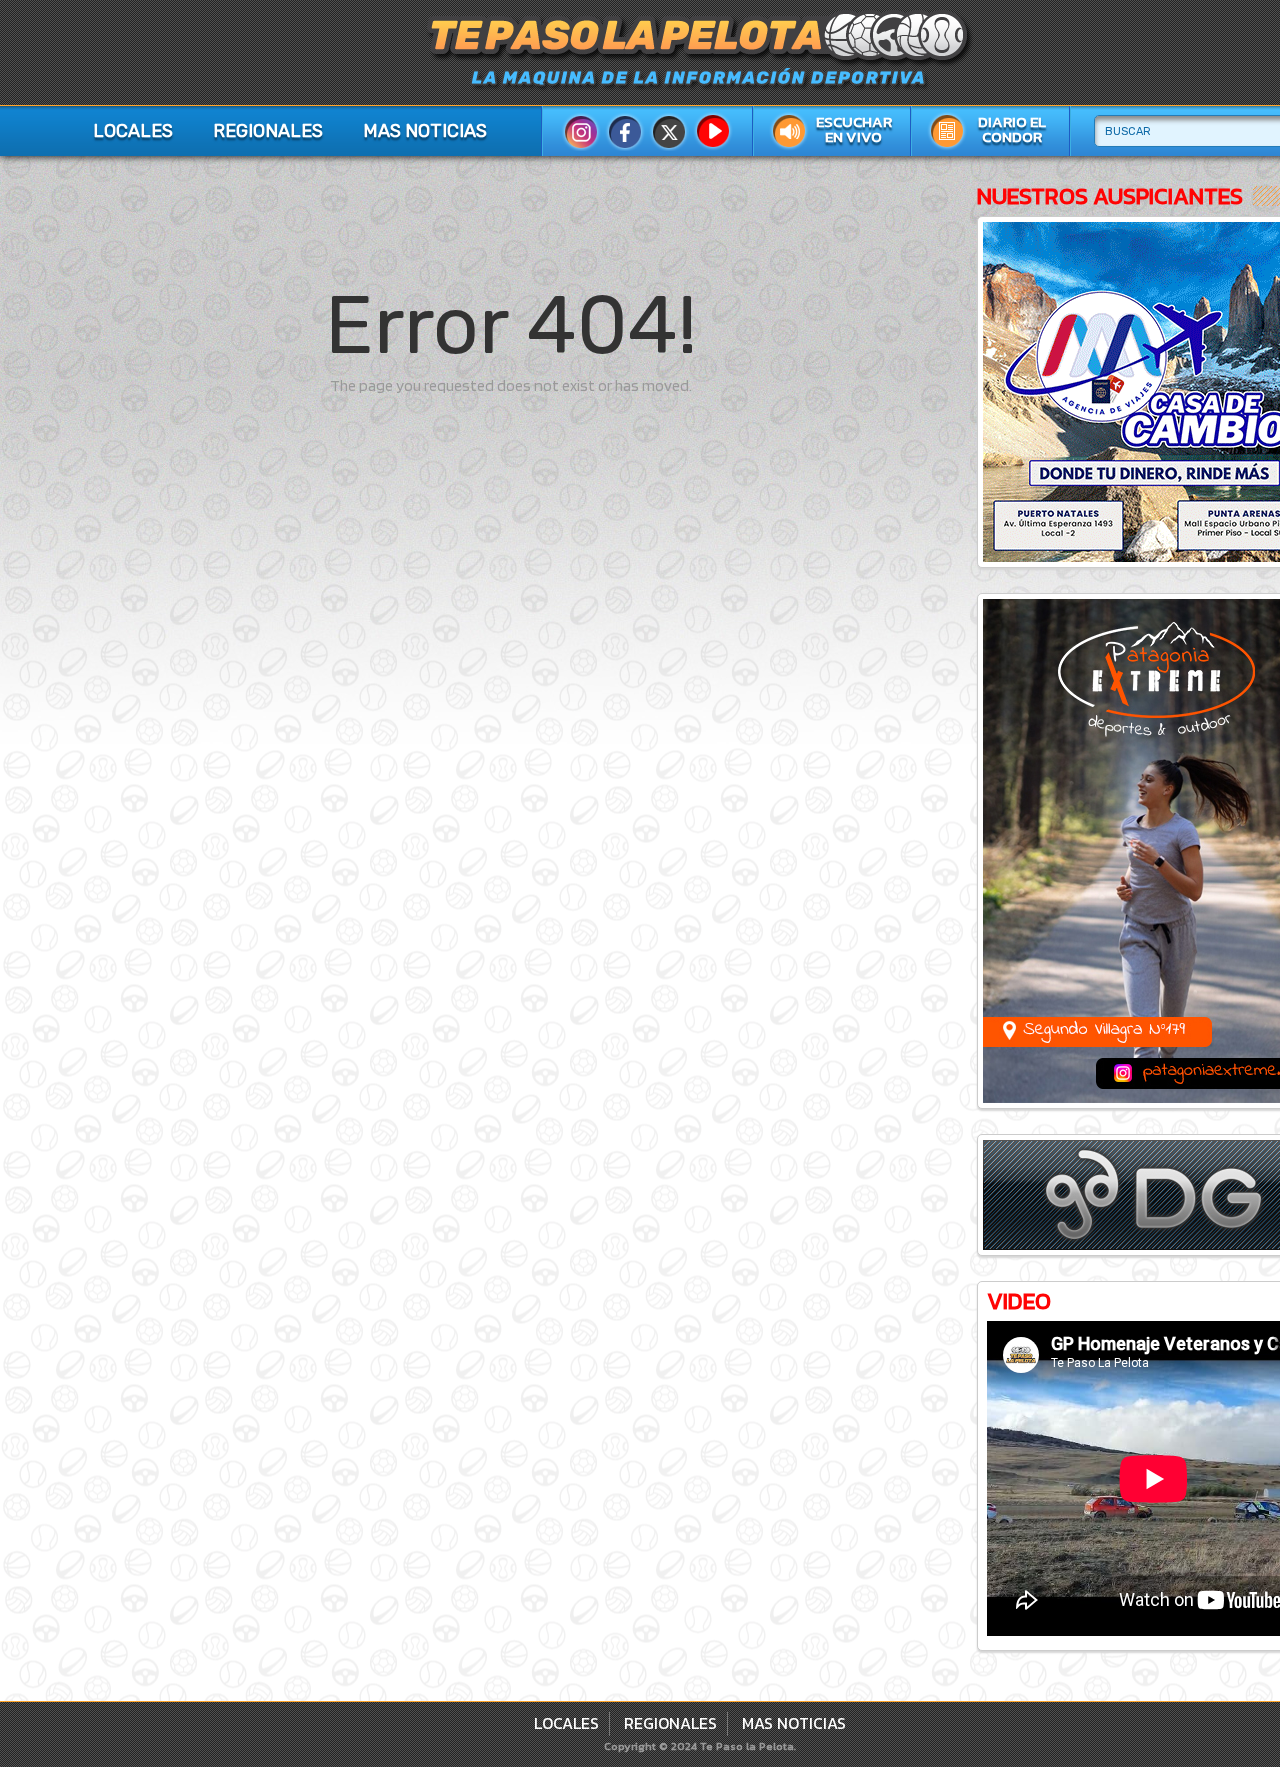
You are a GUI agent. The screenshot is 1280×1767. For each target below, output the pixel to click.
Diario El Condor (1012, 129)
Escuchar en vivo (854, 129)
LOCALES (133, 131)
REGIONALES (268, 131)
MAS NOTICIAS (425, 131)
